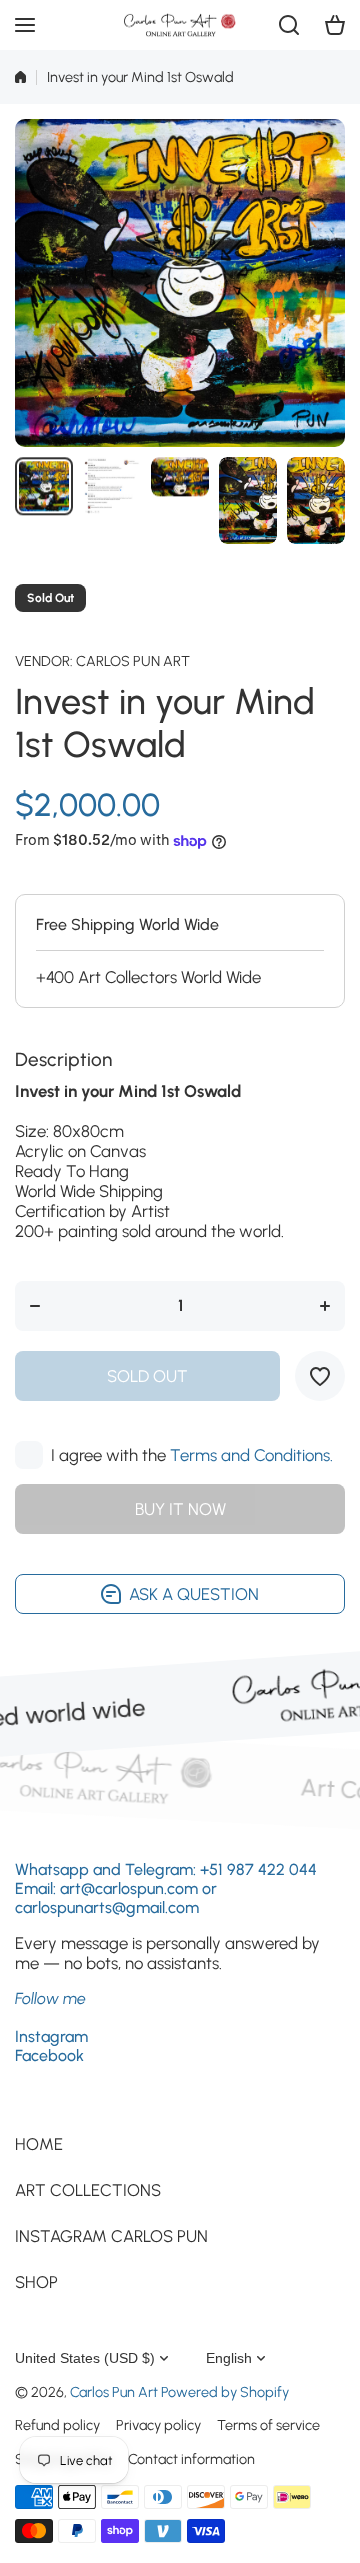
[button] (335, 25)
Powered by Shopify (225, 2392)
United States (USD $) (85, 2358)
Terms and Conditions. (251, 1455)
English (229, 2358)
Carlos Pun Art (133, 661)
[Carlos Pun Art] (180, 25)
